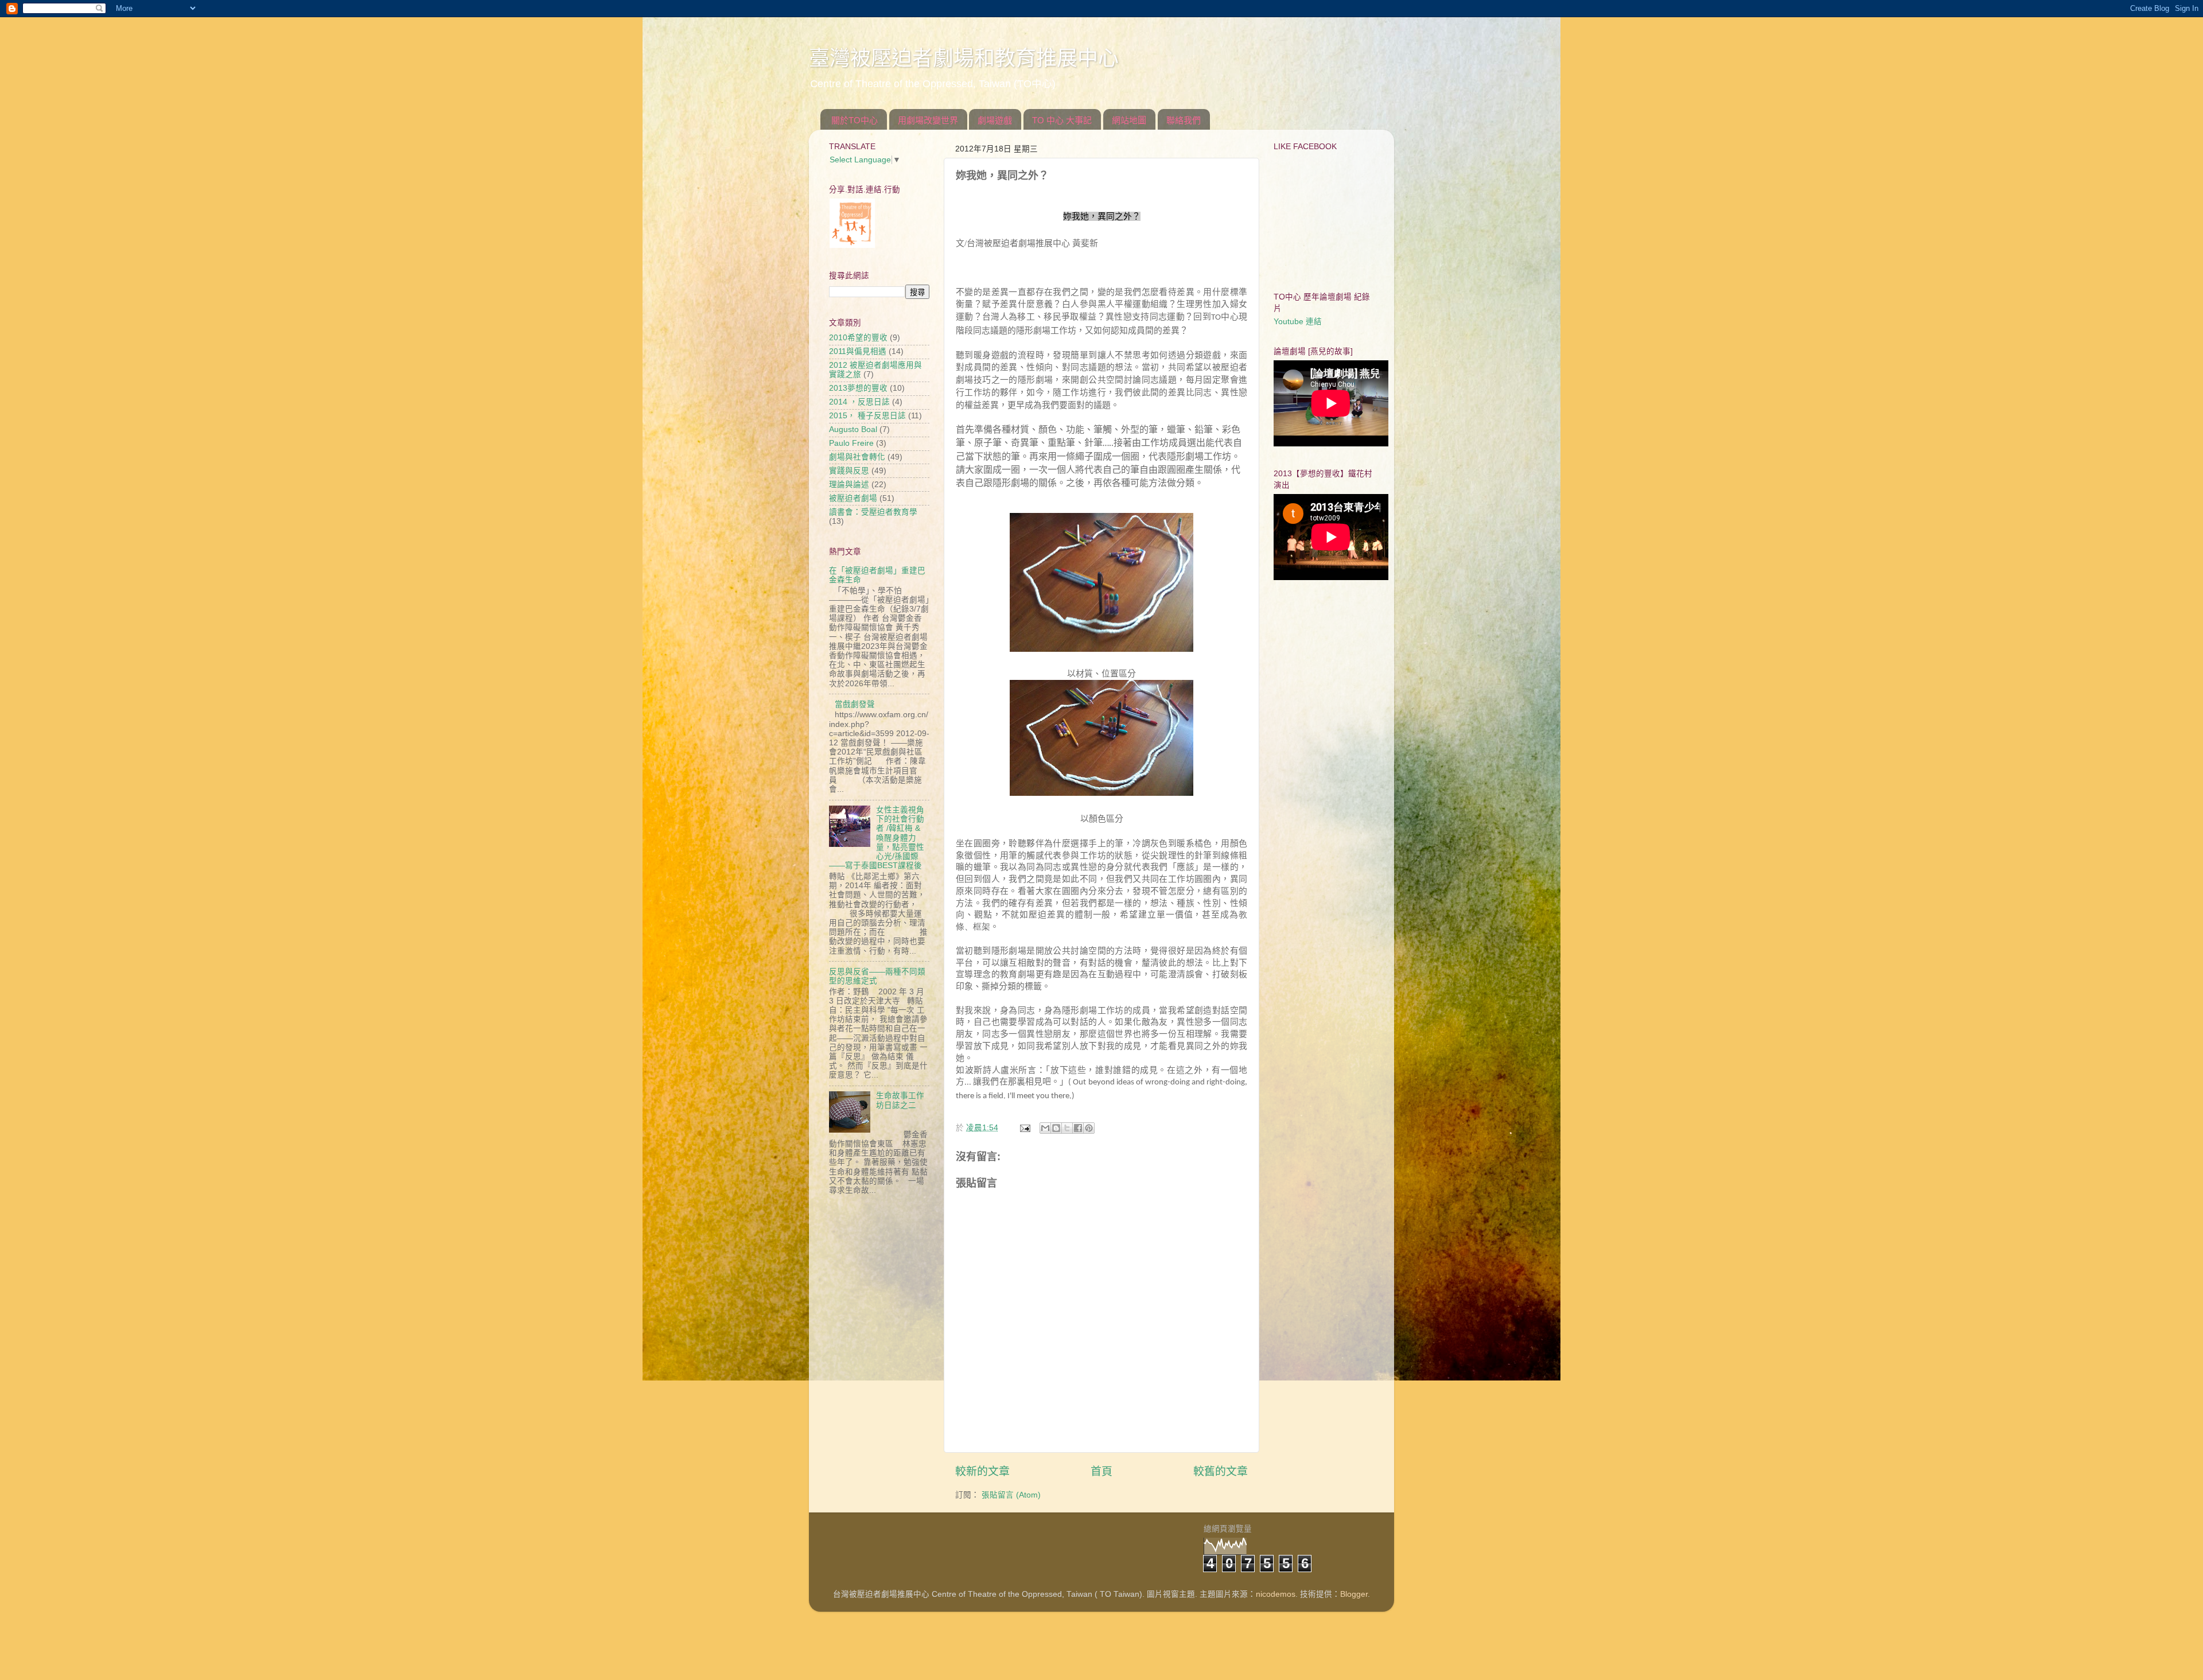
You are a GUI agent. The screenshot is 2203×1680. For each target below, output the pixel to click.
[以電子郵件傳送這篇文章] (1045, 1128)
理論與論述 (849, 485)
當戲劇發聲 (855, 704)
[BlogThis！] (1056, 1128)
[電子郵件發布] (1024, 1128)
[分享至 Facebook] (1078, 1128)
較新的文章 (982, 1471)
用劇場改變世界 (928, 120)
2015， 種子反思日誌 (867, 416)
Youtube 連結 (1298, 322)
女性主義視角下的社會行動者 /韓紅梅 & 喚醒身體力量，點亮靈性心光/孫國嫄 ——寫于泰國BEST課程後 (877, 838)
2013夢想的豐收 (858, 388)
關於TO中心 (855, 120)
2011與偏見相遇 (858, 351)
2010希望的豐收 (858, 338)
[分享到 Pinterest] (1089, 1128)
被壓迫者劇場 (853, 498)
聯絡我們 (1184, 120)
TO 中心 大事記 (1062, 120)
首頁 (1101, 1471)
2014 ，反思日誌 (859, 402)
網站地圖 (1129, 120)
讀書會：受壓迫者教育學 (873, 512)
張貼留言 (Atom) (1011, 1495)
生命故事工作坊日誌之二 (900, 1100)
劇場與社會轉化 (857, 457)
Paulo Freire (851, 443)
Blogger (1354, 1594)
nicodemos (1276, 1594)
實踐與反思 (849, 471)
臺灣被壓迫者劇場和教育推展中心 (964, 58)
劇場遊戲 (995, 120)
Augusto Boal (853, 429)
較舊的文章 (1221, 1471)
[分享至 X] (1067, 1128)
